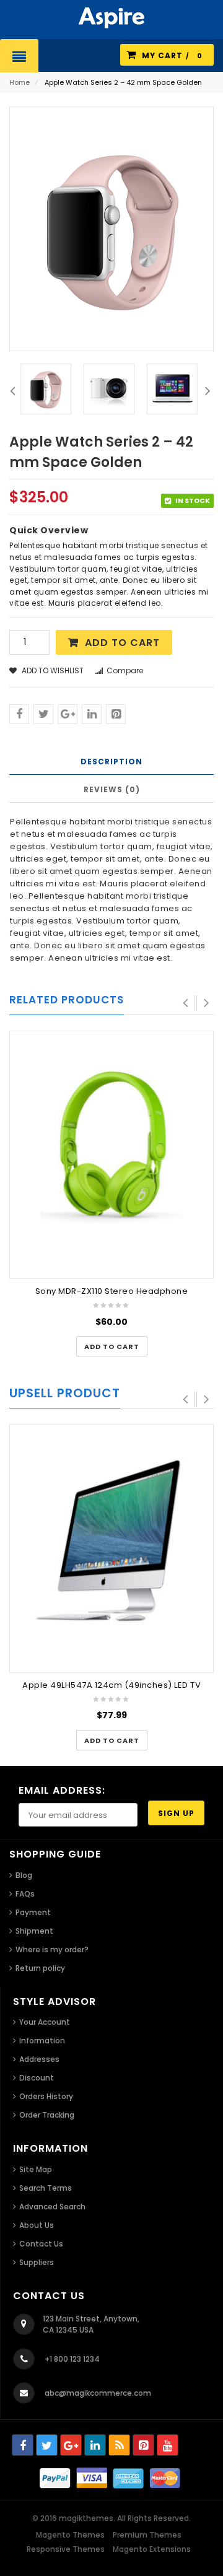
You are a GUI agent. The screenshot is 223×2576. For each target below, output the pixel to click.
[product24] (172, 389)
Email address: (62, 1790)
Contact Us (41, 2244)
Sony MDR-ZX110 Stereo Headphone (112, 1291)
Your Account (45, 2022)
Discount (37, 2078)
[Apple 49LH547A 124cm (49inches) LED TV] (111, 1547)
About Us (37, 2225)
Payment (33, 1912)
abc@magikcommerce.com (98, 2393)
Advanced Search (52, 2207)
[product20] (46, 389)
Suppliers (37, 2262)
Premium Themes (147, 2535)
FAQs (25, 1894)
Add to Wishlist (52, 670)
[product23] (109, 389)
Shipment (34, 1931)
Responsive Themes (66, 2549)
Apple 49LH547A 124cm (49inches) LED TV (111, 1685)
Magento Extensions (152, 2549)
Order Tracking (47, 2115)
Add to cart (122, 643)
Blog (24, 1875)
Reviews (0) (112, 789)
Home (20, 82)
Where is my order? (52, 1949)
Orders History (46, 2096)
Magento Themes (70, 2535)
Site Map (36, 2169)
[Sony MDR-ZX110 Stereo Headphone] (111, 1153)
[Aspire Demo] (111, 17)
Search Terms (46, 2188)
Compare (125, 670)
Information (42, 2041)
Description (111, 762)
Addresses (39, 2059)
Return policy (40, 1968)
